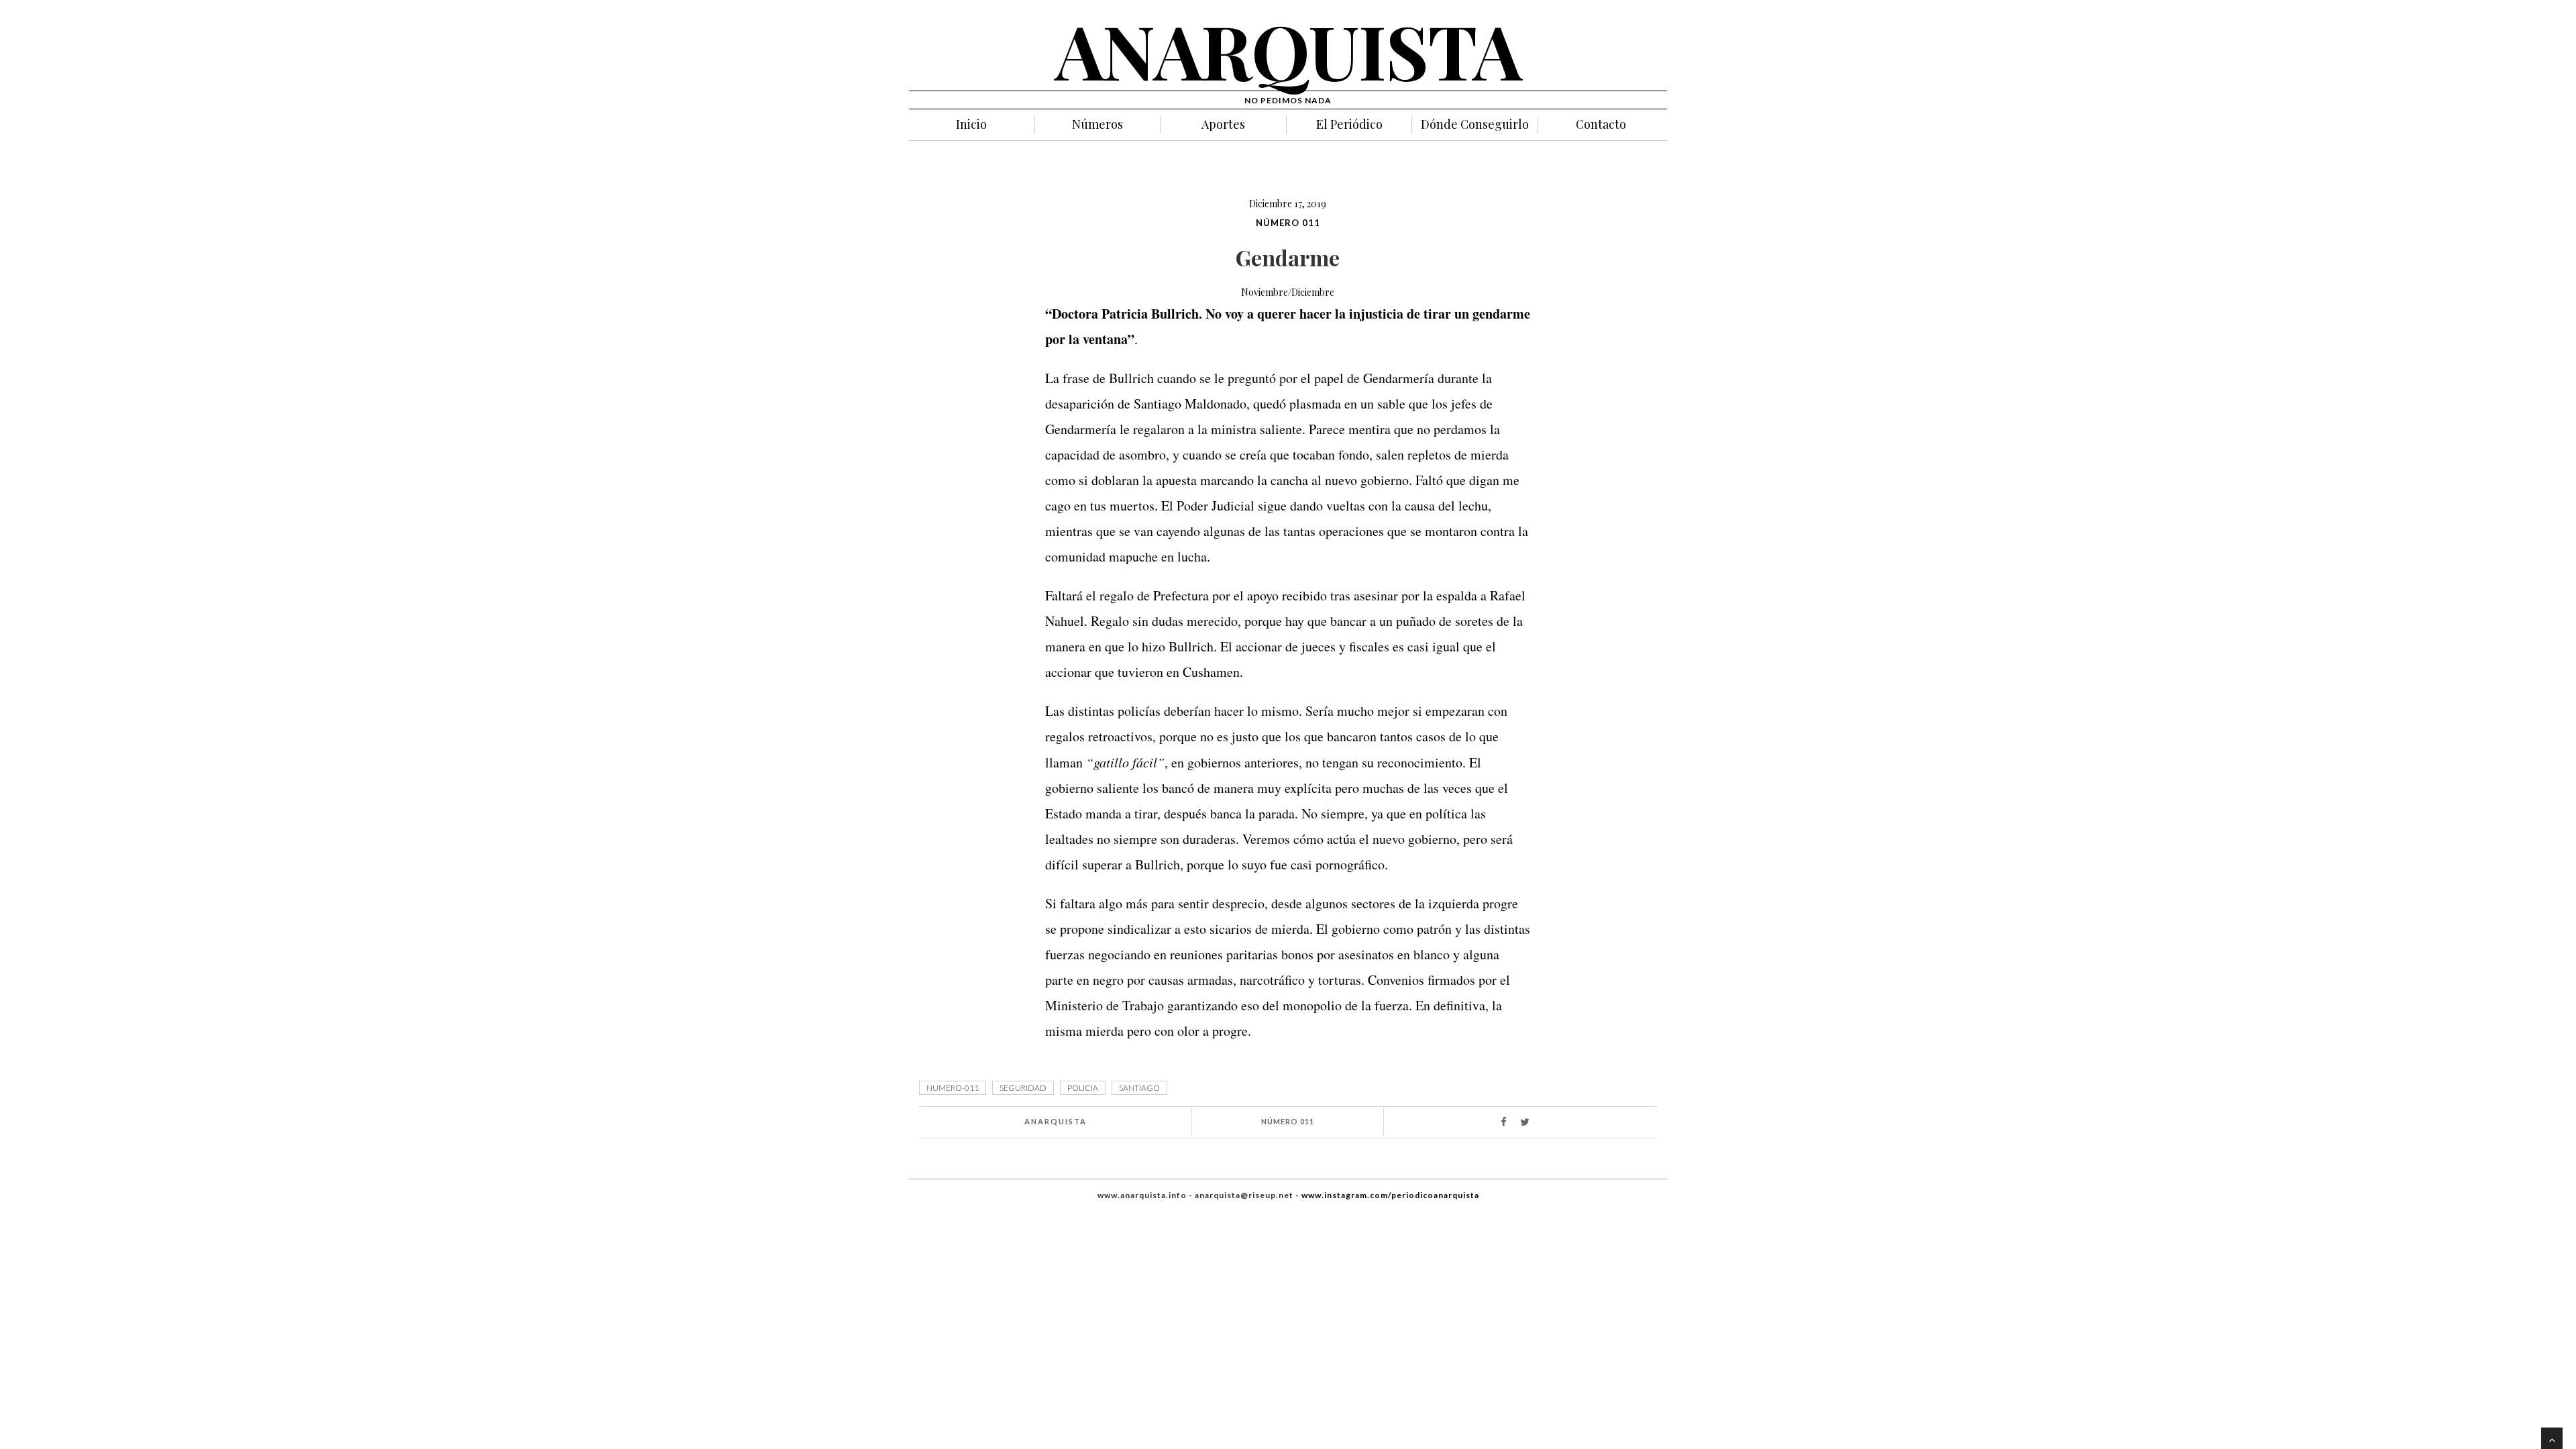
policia (1083, 1088)
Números (1097, 124)
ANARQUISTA (1288, 50)
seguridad (1023, 1088)
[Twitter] (1531, 1123)
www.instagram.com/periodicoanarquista (1390, 1195)
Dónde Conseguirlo (1475, 124)
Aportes (1223, 124)
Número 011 (1288, 223)
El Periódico (1349, 124)
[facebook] (1509, 1123)
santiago (1139, 1088)
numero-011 (953, 1088)
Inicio (971, 124)
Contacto (1601, 124)
